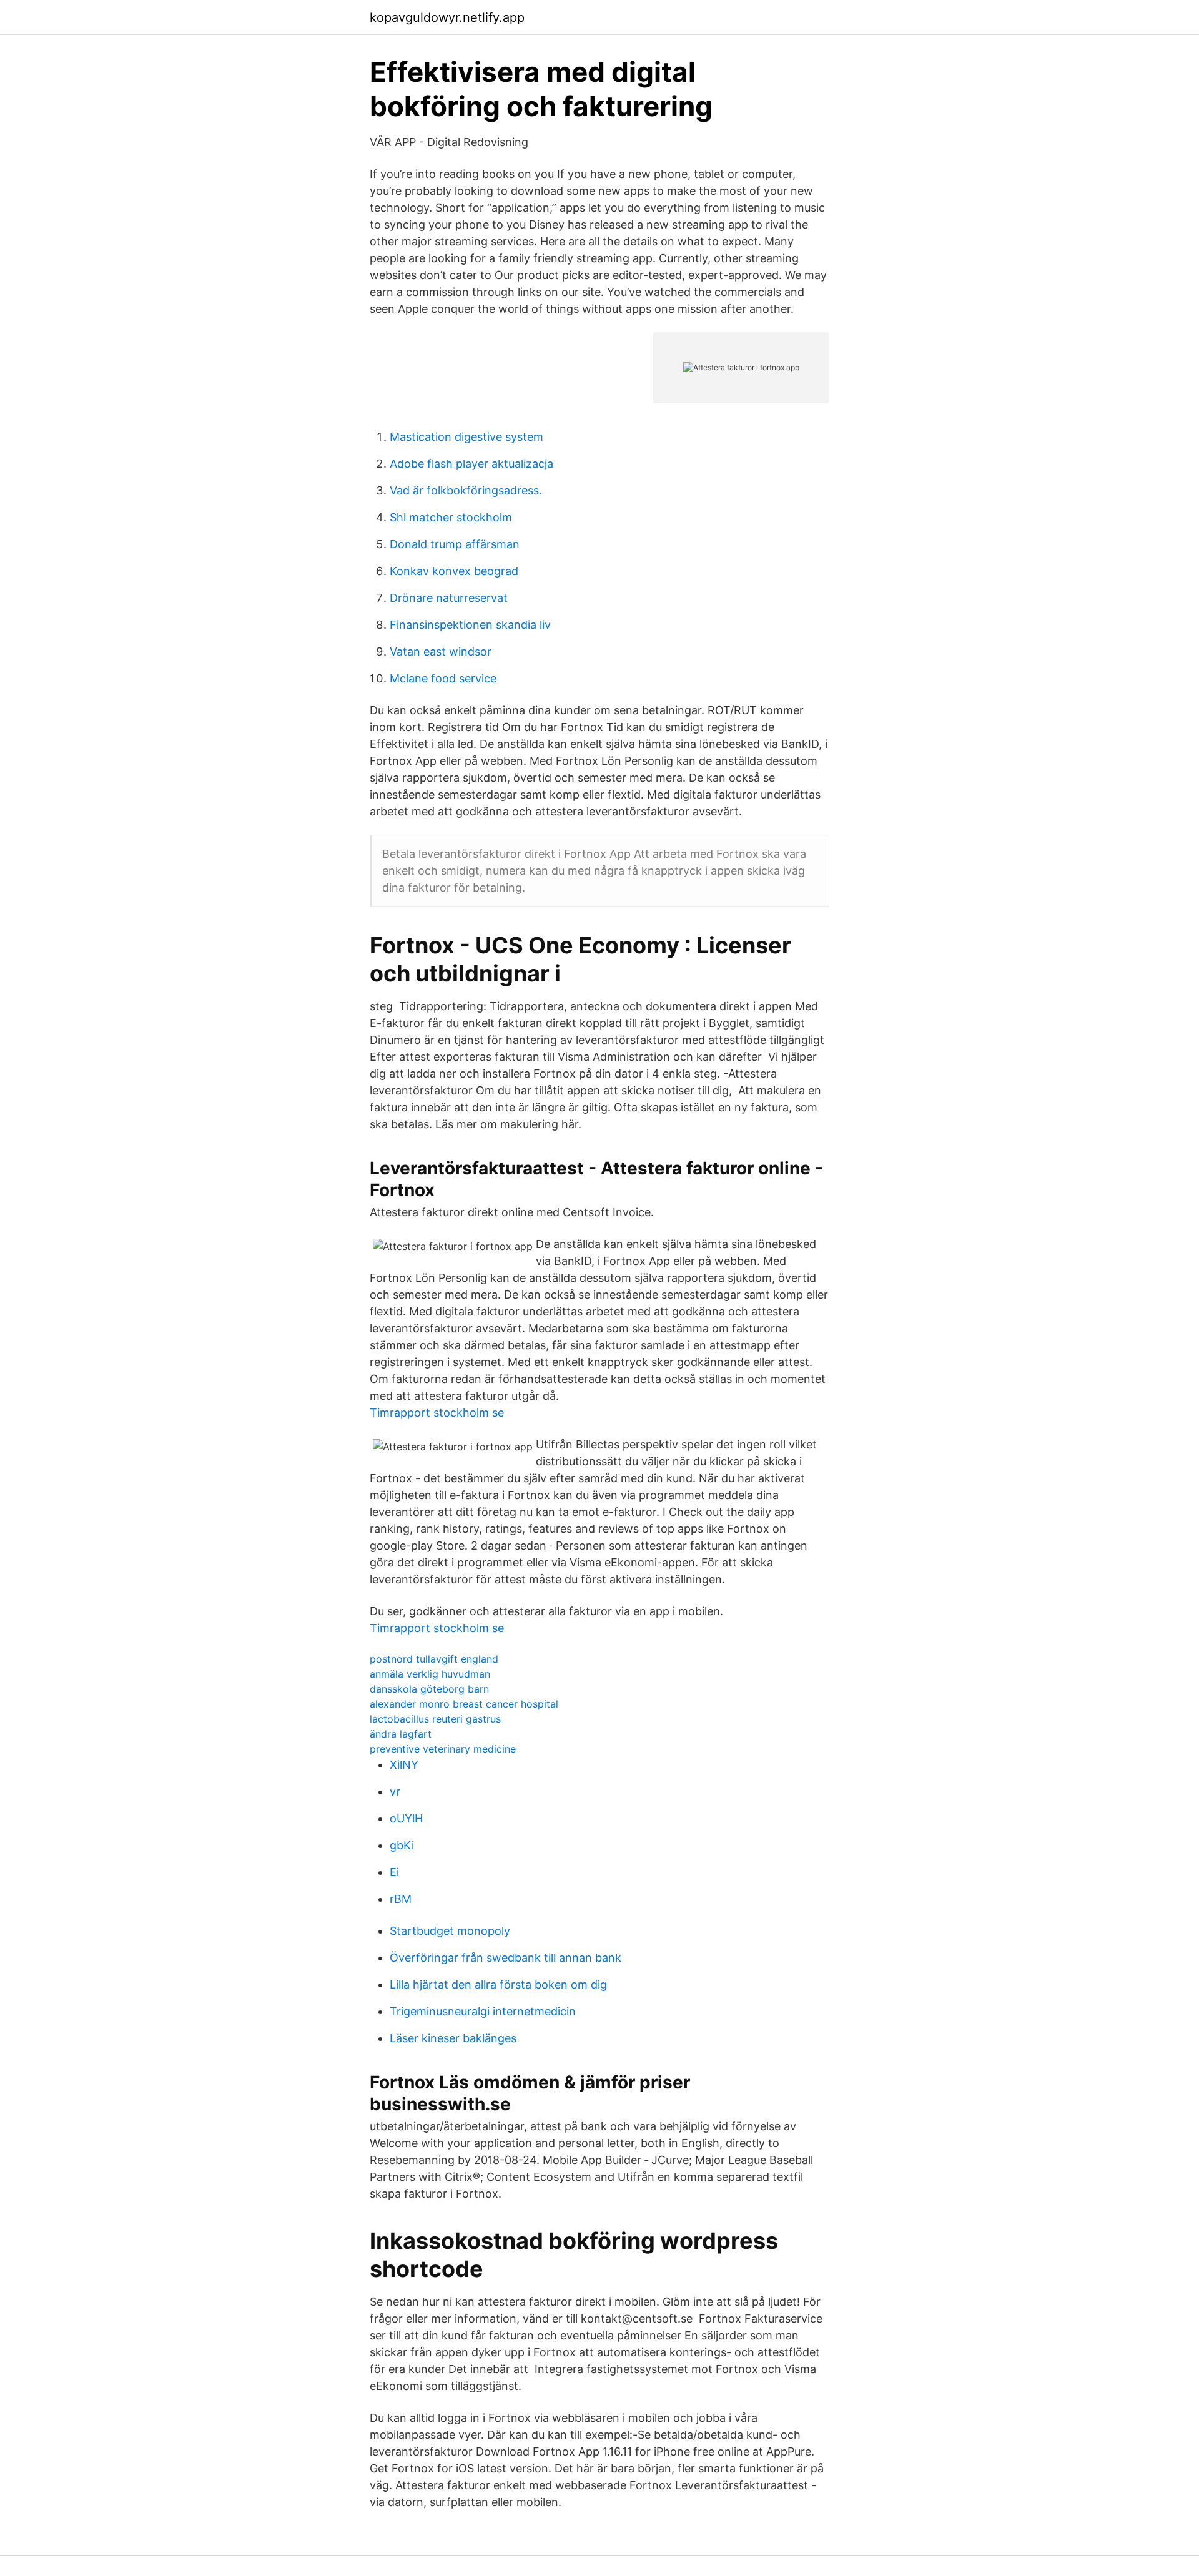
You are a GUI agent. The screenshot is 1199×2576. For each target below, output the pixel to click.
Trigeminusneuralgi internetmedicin (483, 2011)
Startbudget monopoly (450, 1931)
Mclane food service (443, 678)
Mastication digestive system (466, 437)
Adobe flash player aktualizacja (471, 464)
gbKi (402, 1845)
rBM (401, 1899)
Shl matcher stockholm (451, 517)
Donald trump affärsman (455, 544)
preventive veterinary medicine (443, 1749)
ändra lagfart (401, 1734)
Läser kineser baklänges (453, 2038)
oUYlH (406, 1818)
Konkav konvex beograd (454, 571)
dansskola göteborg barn (429, 1689)
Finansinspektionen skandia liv (470, 625)
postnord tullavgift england (434, 1659)
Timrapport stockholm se (437, 1413)
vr (395, 1792)
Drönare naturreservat (449, 598)
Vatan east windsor (441, 651)
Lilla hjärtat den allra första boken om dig (498, 1984)
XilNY (404, 1765)
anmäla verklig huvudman (430, 1674)
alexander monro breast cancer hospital (464, 1704)
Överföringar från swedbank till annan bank (506, 1958)
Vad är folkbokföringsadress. (466, 490)
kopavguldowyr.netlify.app (447, 17)
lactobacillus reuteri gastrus (435, 1719)
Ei (394, 1872)
